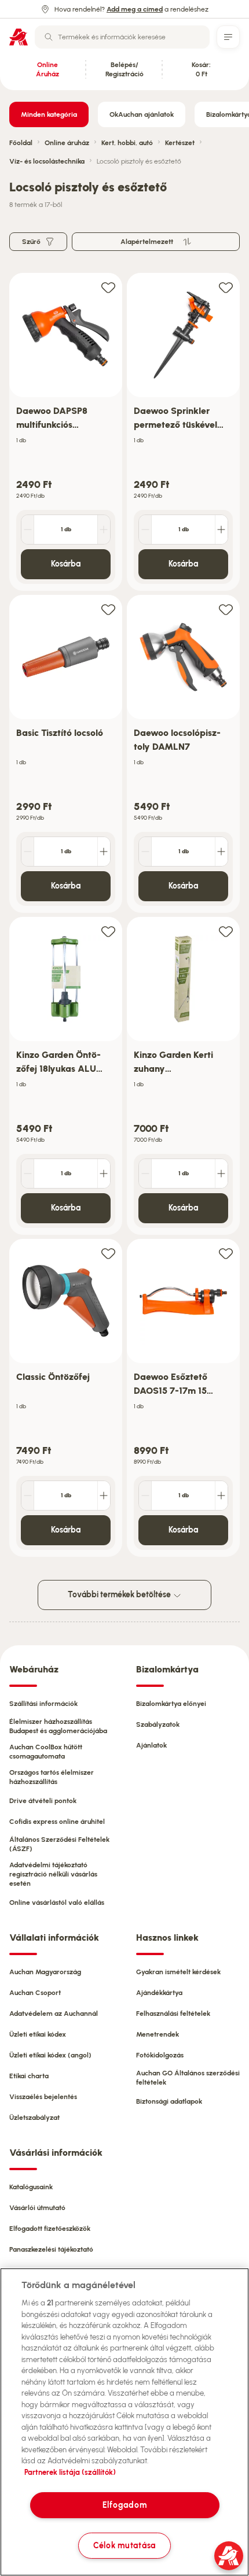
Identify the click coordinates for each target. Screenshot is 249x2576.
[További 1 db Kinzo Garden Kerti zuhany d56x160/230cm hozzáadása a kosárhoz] (221, 1174)
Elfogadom (124, 2505)
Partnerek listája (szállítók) (70, 2472)
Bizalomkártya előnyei (171, 1704)
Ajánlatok (151, 1745)
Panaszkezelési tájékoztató (51, 2249)
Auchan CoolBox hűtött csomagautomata (46, 1752)
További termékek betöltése (120, 1595)
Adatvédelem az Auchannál (54, 2014)
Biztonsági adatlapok (169, 2101)
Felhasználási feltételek (173, 2014)
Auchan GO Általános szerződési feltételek (188, 2078)
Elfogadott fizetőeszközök (50, 2229)
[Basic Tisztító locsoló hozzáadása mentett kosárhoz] (108, 609)
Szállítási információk (43, 1704)
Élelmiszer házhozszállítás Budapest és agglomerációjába (58, 1726)
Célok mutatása (124, 2545)
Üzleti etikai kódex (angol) (50, 2055)
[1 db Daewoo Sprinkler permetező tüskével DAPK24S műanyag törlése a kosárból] (145, 530)
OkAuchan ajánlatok (142, 114)
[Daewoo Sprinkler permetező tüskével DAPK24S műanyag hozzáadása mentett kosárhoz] (226, 287)
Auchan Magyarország (45, 1972)
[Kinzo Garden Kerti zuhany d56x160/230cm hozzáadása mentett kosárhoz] (226, 931)
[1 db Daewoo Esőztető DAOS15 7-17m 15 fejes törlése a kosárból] (145, 1496)
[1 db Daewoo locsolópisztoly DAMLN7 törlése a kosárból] (145, 852)
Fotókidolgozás (160, 2055)
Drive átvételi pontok (43, 1801)
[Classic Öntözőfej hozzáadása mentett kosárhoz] (108, 1253)
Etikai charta (29, 2076)
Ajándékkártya (159, 1993)
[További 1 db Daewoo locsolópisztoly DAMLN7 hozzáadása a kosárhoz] (221, 852)
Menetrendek (158, 2034)
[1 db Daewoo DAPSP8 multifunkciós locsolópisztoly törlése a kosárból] (28, 530)
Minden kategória (49, 114)
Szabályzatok (158, 1724)
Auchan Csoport (35, 1993)
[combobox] (122, 37)
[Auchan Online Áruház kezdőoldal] (19, 37)
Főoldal (21, 143)
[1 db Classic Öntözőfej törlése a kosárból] (28, 1496)
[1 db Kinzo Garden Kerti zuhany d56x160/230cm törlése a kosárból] (145, 1174)
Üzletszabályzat (34, 2118)
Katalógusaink (31, 2187)
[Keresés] (49, 37)
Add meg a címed (135, 9)
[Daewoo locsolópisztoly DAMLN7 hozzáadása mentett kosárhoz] (226, 609)
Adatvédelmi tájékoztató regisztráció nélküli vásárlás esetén (53, 1874)
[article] (66, 432)
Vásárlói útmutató (37, 2208)
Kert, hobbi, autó (127, 143)
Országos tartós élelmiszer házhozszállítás (52, 1777)
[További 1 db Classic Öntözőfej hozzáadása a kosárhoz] (104, 1496)
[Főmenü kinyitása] (228, 37)
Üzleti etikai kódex (38, 2034)
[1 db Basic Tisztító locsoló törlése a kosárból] (28, 852)
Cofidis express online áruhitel (57, 1822)
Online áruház (67, 143)
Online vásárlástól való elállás (57, 1903)
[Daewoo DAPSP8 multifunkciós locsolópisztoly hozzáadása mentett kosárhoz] (108, 287)
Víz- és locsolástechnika (47, 161)
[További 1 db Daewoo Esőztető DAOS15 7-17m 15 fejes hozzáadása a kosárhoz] (221, 1496)
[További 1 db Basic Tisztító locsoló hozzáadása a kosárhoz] (104, 852)
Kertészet (180, 143)
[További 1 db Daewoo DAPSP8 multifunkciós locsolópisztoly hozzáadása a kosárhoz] (104, 530)
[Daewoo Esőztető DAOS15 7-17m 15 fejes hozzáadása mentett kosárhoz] (226, 1253)
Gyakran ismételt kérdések (178, 1972)
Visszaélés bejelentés (43, 2097)
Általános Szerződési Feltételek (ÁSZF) (59, 1844)
